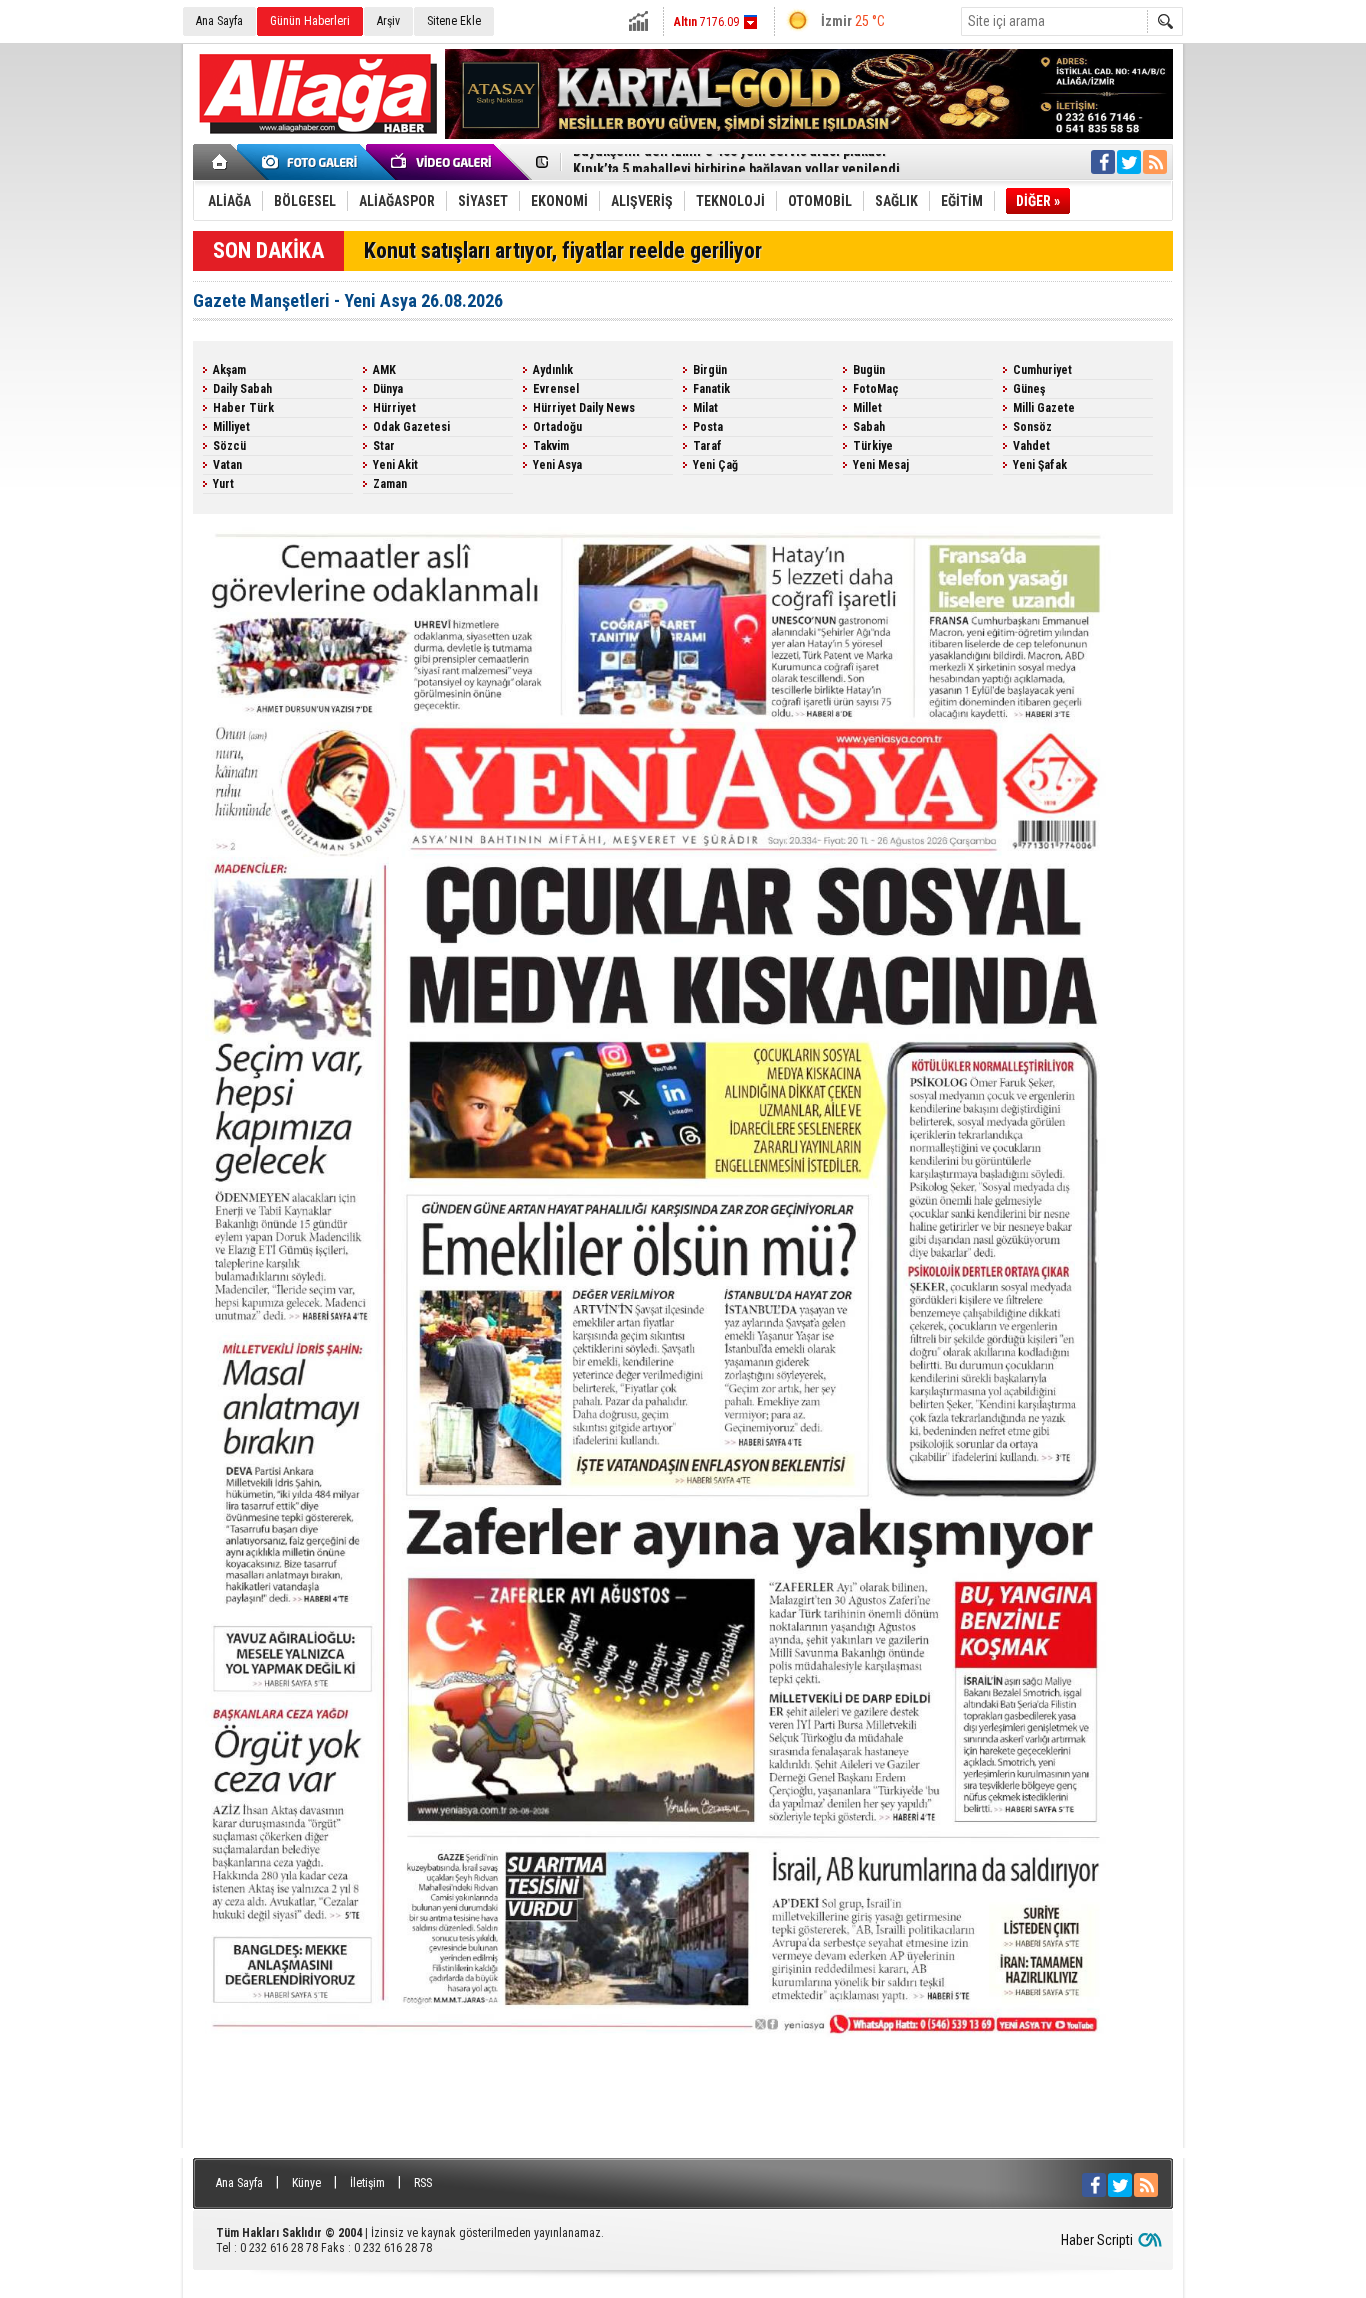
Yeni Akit (395, 465)
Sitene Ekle (454, 21)
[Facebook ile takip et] (1103, 162)
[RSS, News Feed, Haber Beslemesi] (1155, 162)
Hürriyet (394, 408)
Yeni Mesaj (881, 465)
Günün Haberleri (310, 21)
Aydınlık (553, 370)
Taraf (707, 446)
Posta (708, 427)
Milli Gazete (1044, 408)
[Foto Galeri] (313, 162)
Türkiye (873, 446)
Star (384, 446)
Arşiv (388, 21)
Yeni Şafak (1040, 465)
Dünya (388, 389)
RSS (423, 2183)
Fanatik (711, 389)
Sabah (869, 427)
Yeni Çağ (715, 465)
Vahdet (1031, 446)
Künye (306, 2183)
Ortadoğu (557, 427)
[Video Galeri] (443, 162)
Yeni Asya (557, 465)
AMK (384, 370)
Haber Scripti (1097, 2240)
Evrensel (556, 389)
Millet (867, 408)
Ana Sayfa (219, 21)
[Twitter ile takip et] (1129, 162)
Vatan (227, 465)
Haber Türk (243, 408)
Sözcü (229, 446)
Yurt (223, 484)
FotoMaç (876, 389)
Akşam (229, 370)
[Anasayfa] (220, 162)
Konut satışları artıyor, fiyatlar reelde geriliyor (563, 250)
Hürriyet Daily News (584, 408)
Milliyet (231, 427)
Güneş (1029, 389)
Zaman (390, 484)
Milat (705, 408)
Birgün (710, 370)
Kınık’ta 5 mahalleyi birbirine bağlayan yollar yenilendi (736, 163)
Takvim (551, 446)
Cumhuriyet (1042, 370)
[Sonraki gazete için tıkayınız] (683, 2140)
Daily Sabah (242, 389)
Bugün (869, 370)
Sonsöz (1032, 427)
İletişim (367, 2183)
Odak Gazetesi (411, 427)
